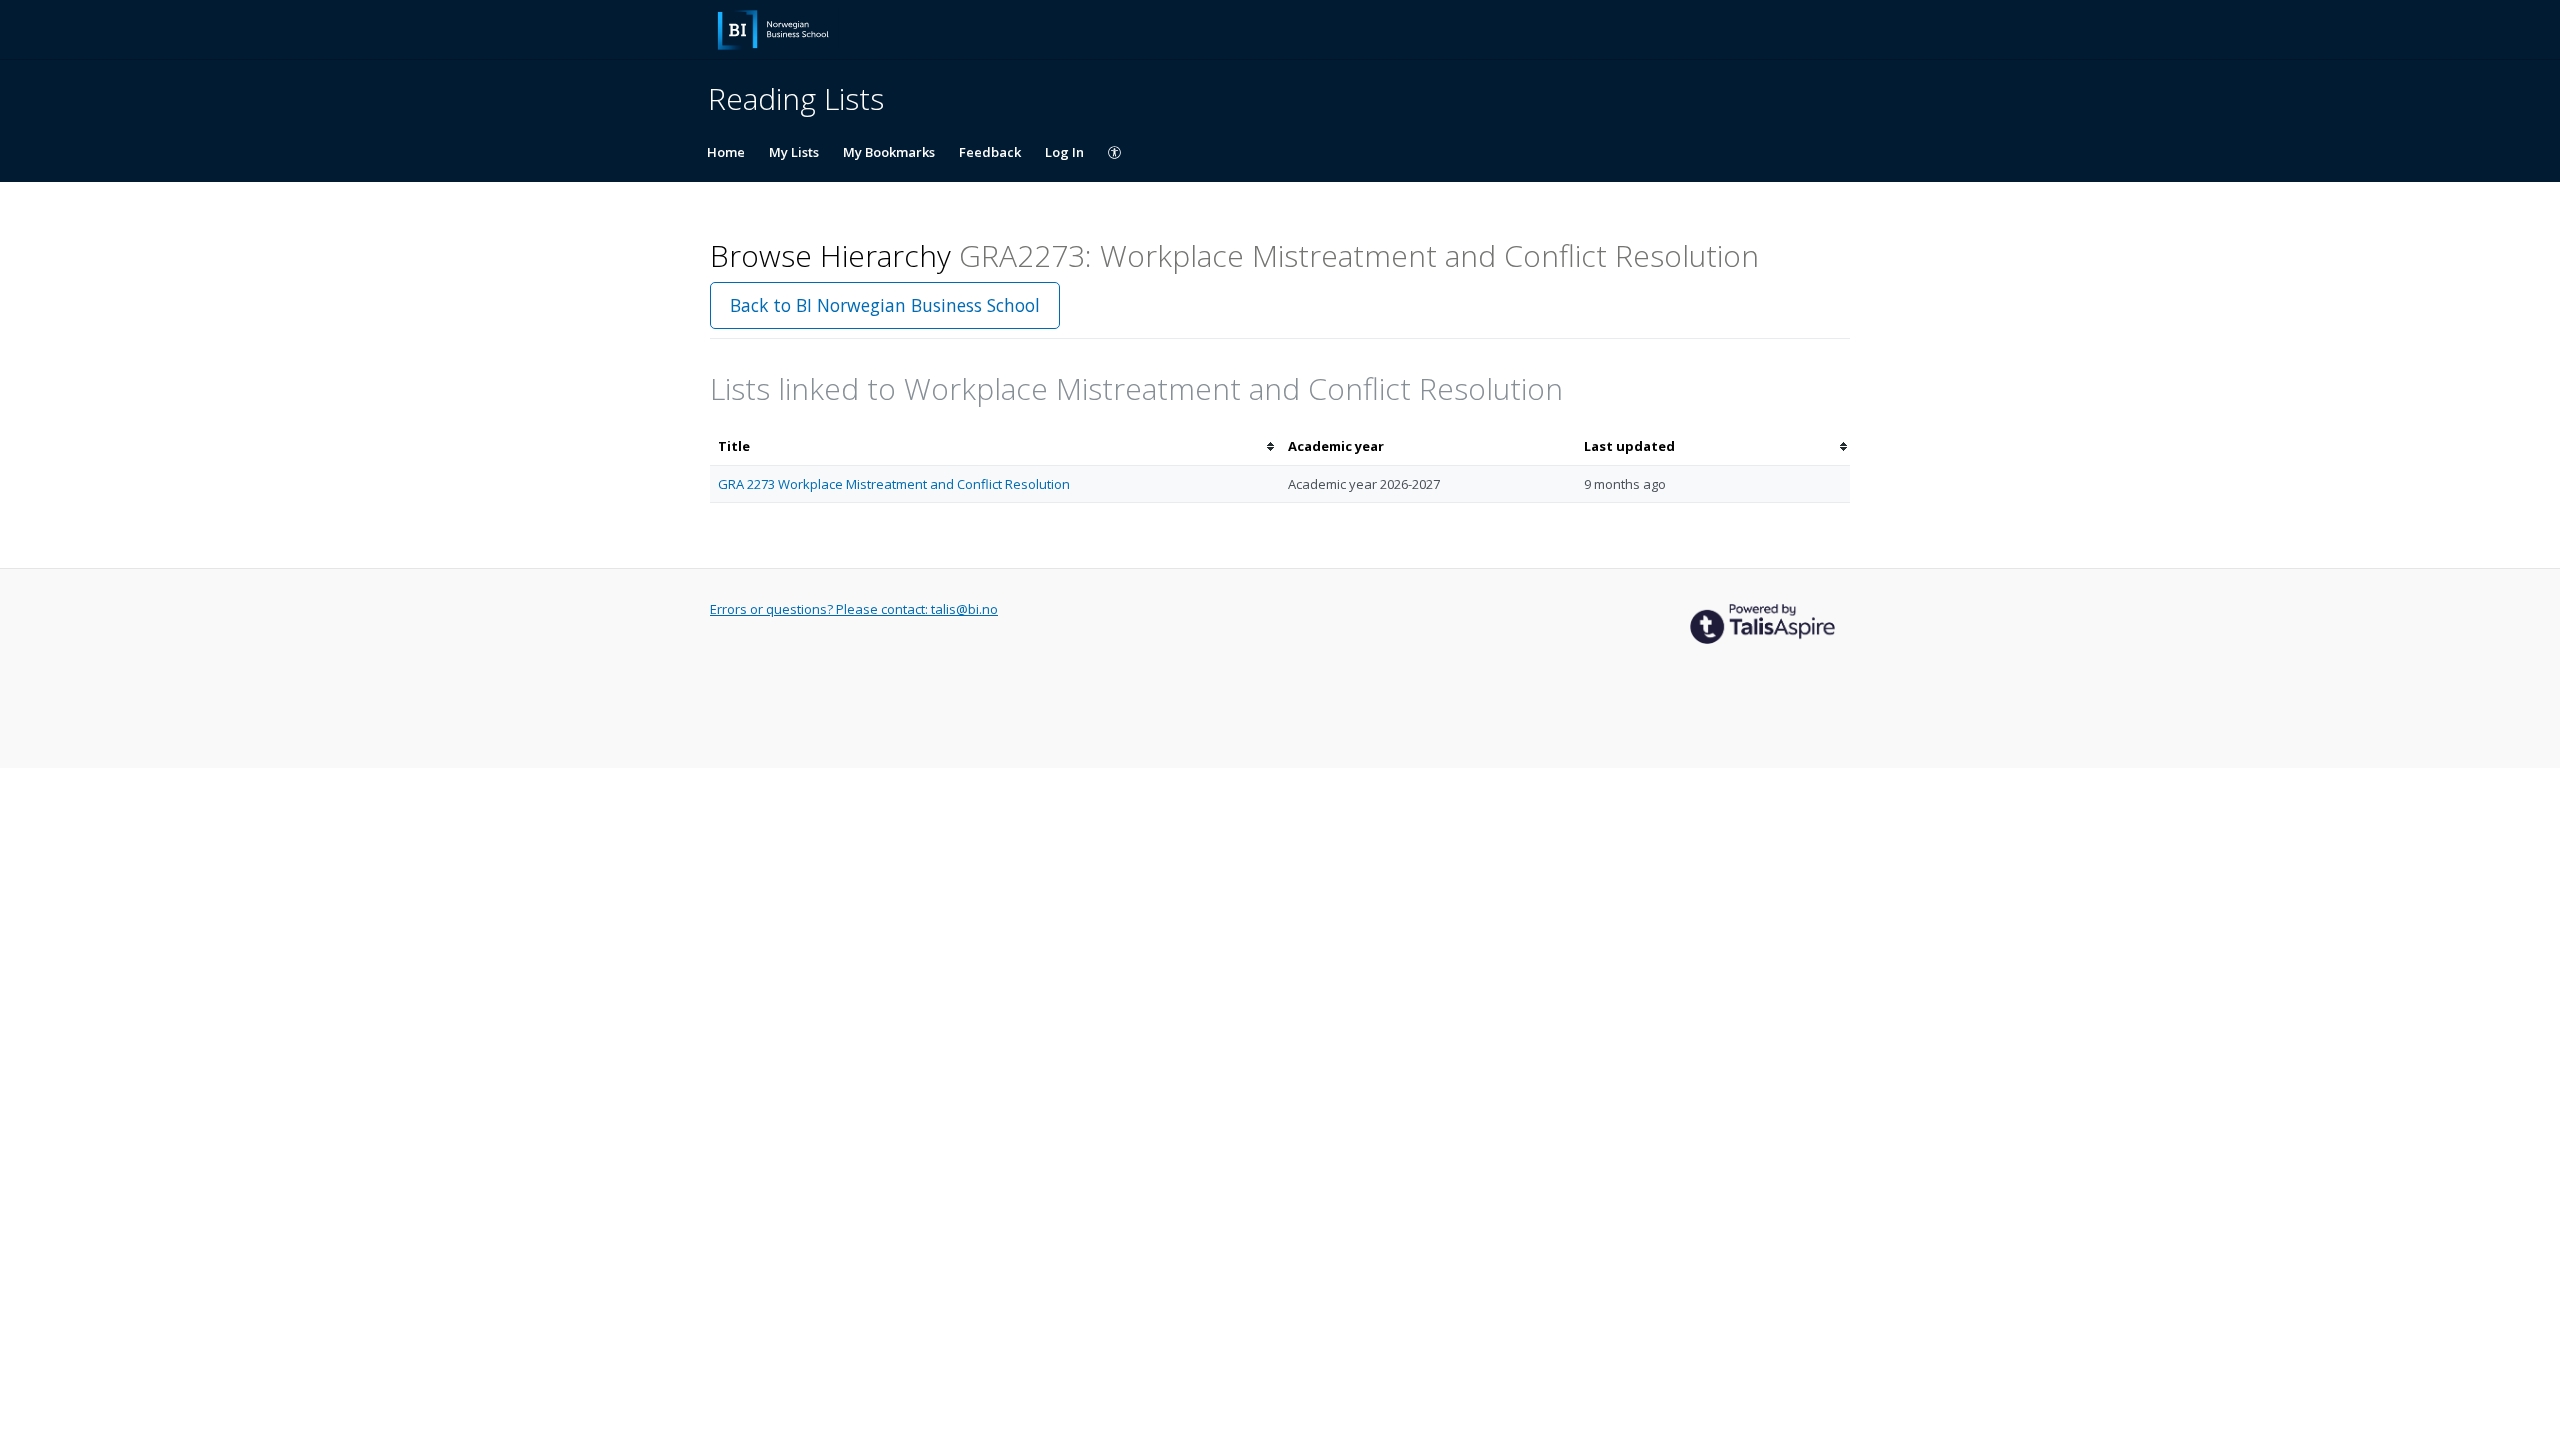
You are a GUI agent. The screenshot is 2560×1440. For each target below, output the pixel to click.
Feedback (990, 152)
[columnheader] (995, 446)
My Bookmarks (889, 152)
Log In (1064, 152)
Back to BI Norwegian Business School (885, 305)
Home (726, 152)
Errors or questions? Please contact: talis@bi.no (854, 609)
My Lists (794, 152)
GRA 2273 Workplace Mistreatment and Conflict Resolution (894, 484)
